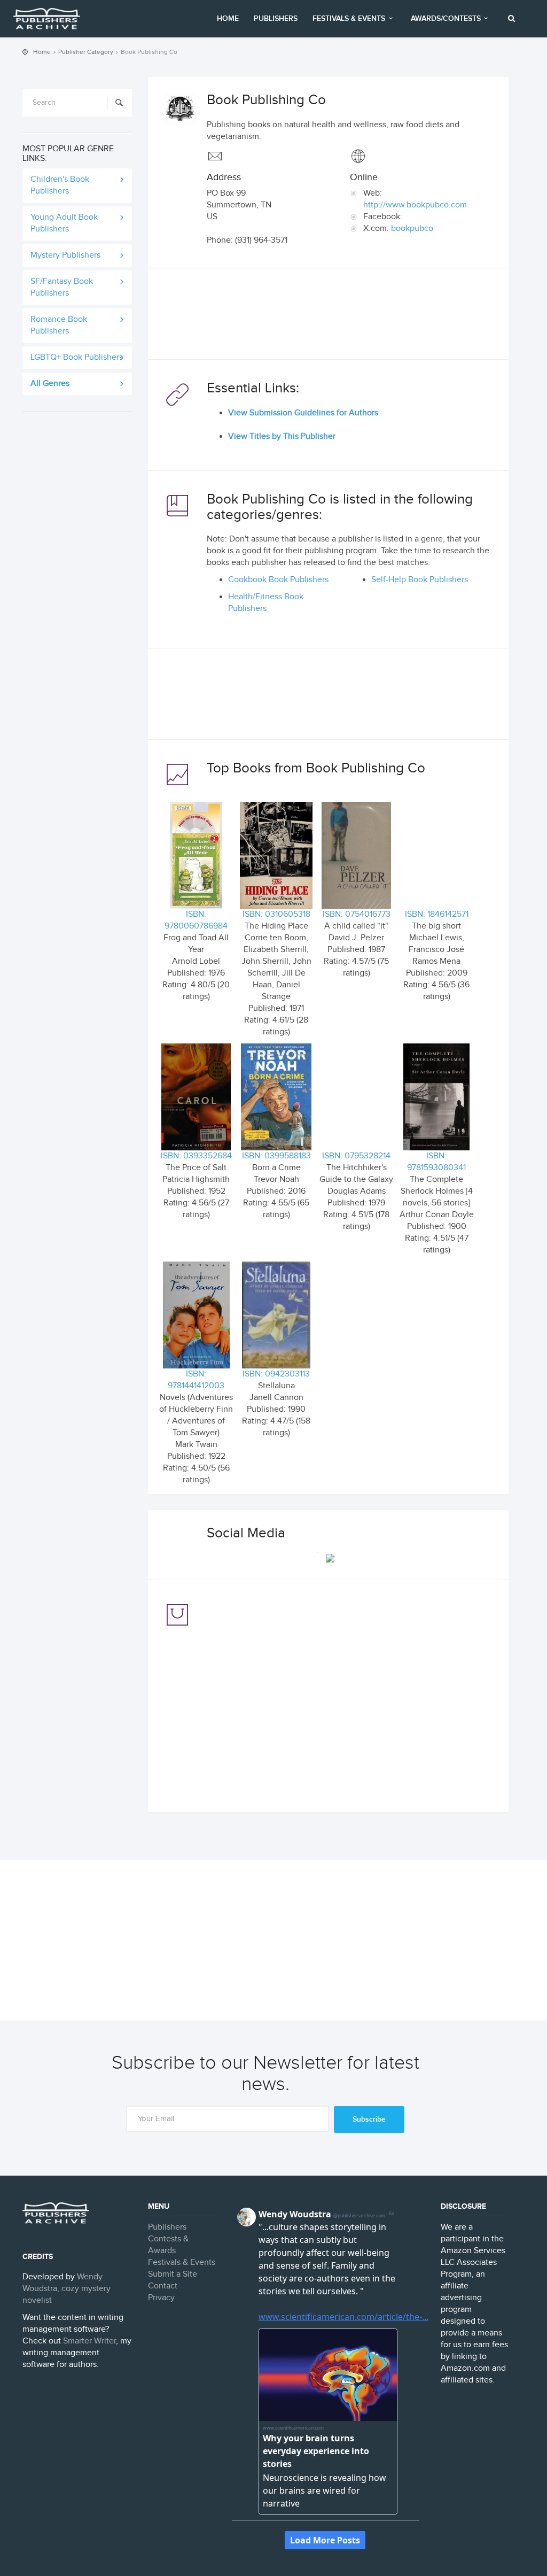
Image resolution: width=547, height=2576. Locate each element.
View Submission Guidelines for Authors (303, 413)
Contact (163, 2286)
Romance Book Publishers (59, 325)
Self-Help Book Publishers (420, 580)
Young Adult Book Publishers (64, 223)
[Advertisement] (328, 316)
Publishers (276, 18)
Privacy (161, 2298)
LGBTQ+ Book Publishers (77, 357)
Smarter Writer (89, 2341)
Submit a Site (173, 2274)
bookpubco (412, 229)
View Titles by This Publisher (282, 436)
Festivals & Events (349, 18)
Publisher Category (86, 52)
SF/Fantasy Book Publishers (62, 287)
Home (228, 18)
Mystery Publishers (65, 255)
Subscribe (369, 2119)
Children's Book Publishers (60, 185)
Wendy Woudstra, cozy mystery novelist (67, 2289)
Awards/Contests (446, 18)
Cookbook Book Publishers (278, 580)
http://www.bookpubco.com (415, 205)
